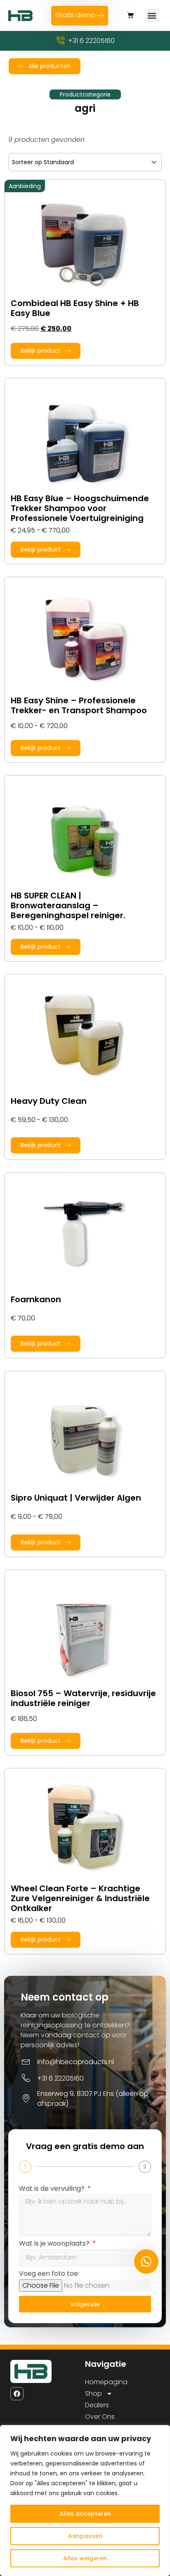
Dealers (97, 2405)
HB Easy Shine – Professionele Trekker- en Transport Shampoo (79, 705)
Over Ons (100, 2417)
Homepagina (106, 2382)
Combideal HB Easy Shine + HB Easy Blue (75, 308)
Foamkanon (36, 1299)
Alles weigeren (85, 2558)
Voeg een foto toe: (49, 2274)
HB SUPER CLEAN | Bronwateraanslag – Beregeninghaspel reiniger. (68, 905)
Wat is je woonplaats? (55, 2244)
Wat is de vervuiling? (53, 2189)
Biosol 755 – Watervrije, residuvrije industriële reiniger (83, 1698)
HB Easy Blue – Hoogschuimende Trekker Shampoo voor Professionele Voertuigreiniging (80, 508)
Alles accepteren (85, 2514)
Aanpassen (85, 2536)
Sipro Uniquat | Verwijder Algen (76, 1498)
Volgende (85, 2304)
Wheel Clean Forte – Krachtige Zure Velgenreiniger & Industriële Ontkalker (80, 1898)
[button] (130, 15)
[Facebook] (17, 2394)
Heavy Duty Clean (49, 1101)
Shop (93, 2393)
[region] (85, 2501)
